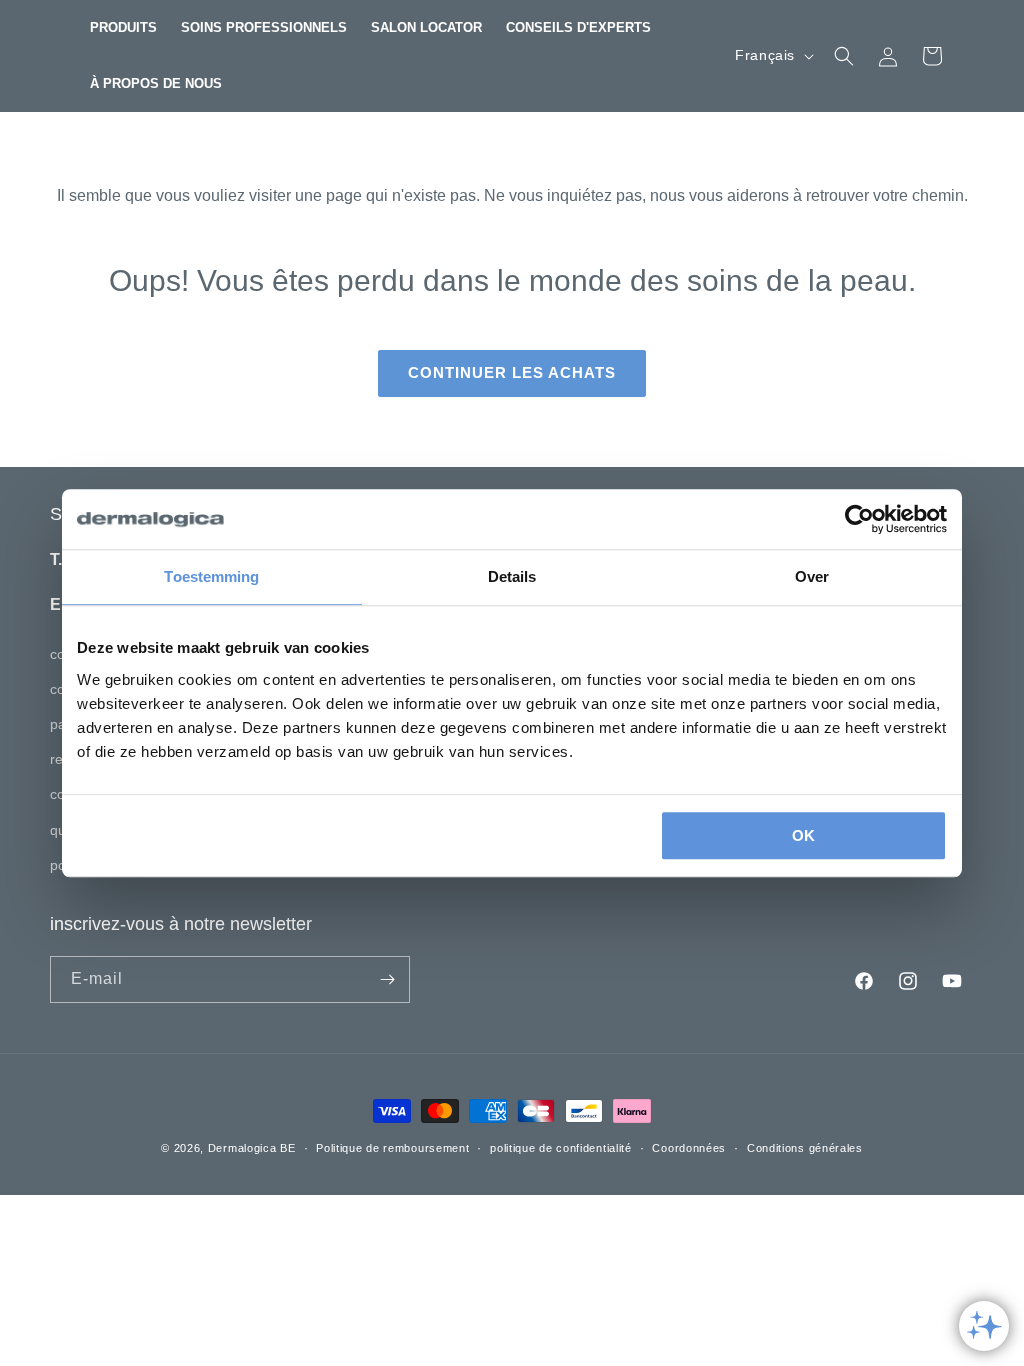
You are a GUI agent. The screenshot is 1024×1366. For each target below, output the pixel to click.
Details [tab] (512, 576)
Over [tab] (812, 576)
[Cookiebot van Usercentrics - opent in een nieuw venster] (859, 519)
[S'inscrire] (387, 979)
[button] (123, 28)
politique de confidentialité (561, 1148)
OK (803, 835)
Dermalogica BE (252, 1148)
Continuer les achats (512, 372)
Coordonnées (689, 1148)
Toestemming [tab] (211, 576)
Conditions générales (805, 1148)
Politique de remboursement (392, 1148)
